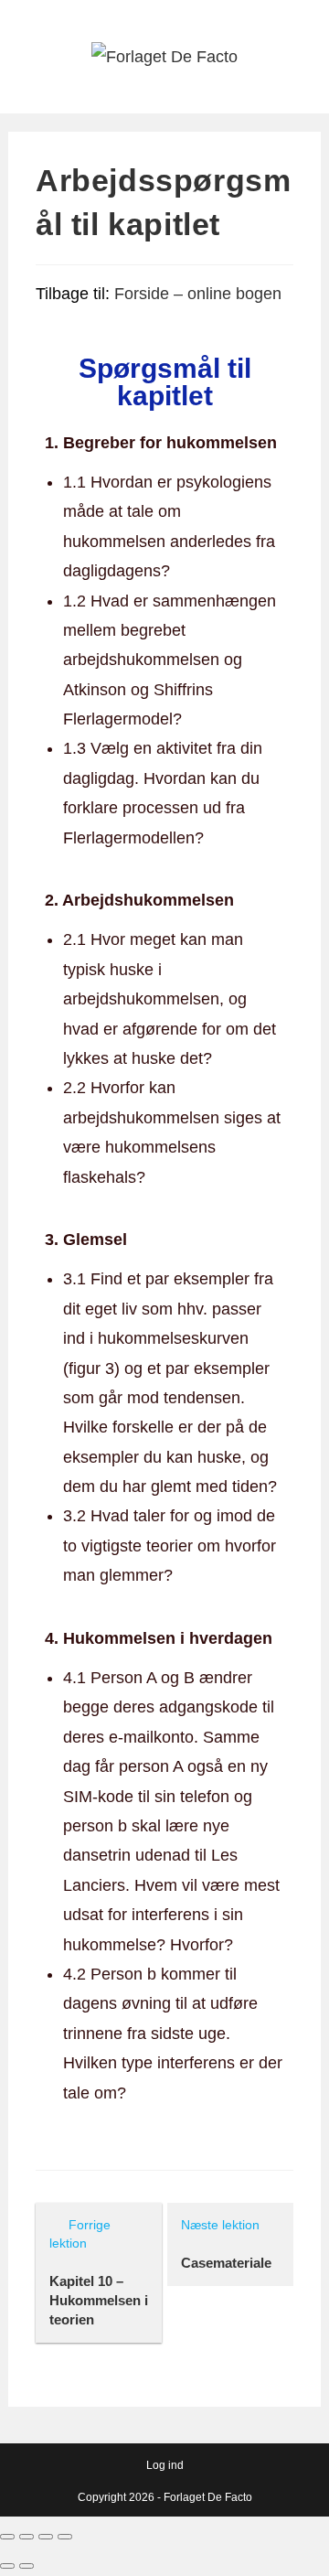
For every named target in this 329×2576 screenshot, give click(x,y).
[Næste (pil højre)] (27, 2566)
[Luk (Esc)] (7, 2537)
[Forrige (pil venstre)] (7, 2566)
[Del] (27, 2537)
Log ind (165, 2465)
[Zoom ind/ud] (65, 2537)
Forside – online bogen (198, 294)
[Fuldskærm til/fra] (46, 2537)
